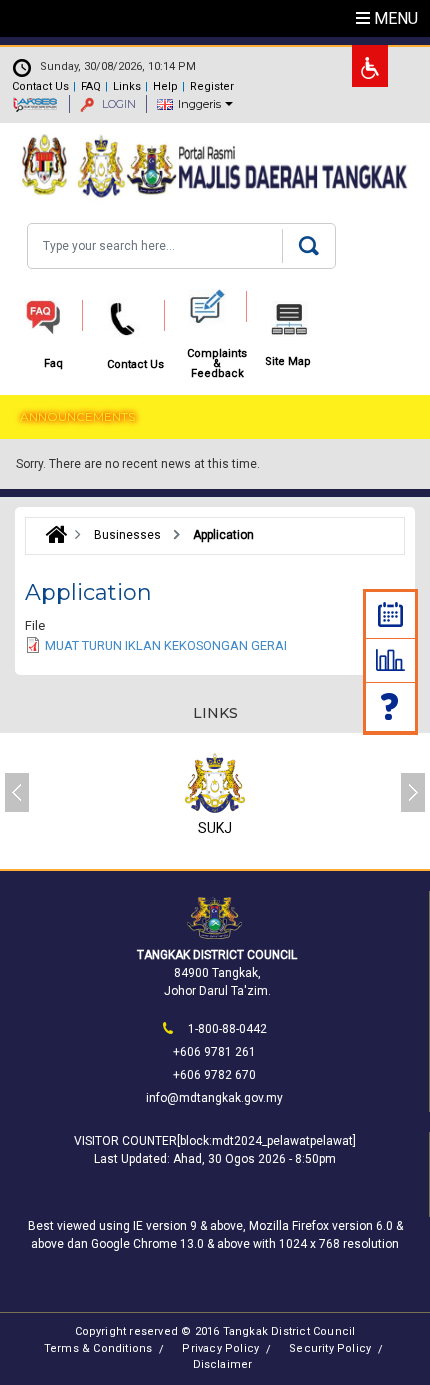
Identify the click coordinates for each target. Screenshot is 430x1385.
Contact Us (40, 86)
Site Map (288, 362)
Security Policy (330, 1348)
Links (127, 86)
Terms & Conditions (98, 1348)
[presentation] (17, 792)
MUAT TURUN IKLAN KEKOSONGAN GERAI (166, 645)
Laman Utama (51, 535)
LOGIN (117, 104)
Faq (391, 706)
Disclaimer (223, 1364)
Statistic (390, 660)
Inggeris (199, 104)
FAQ (91, 86)
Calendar (390, 614)
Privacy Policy (220, 1348)
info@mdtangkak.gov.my (214, 1098)
